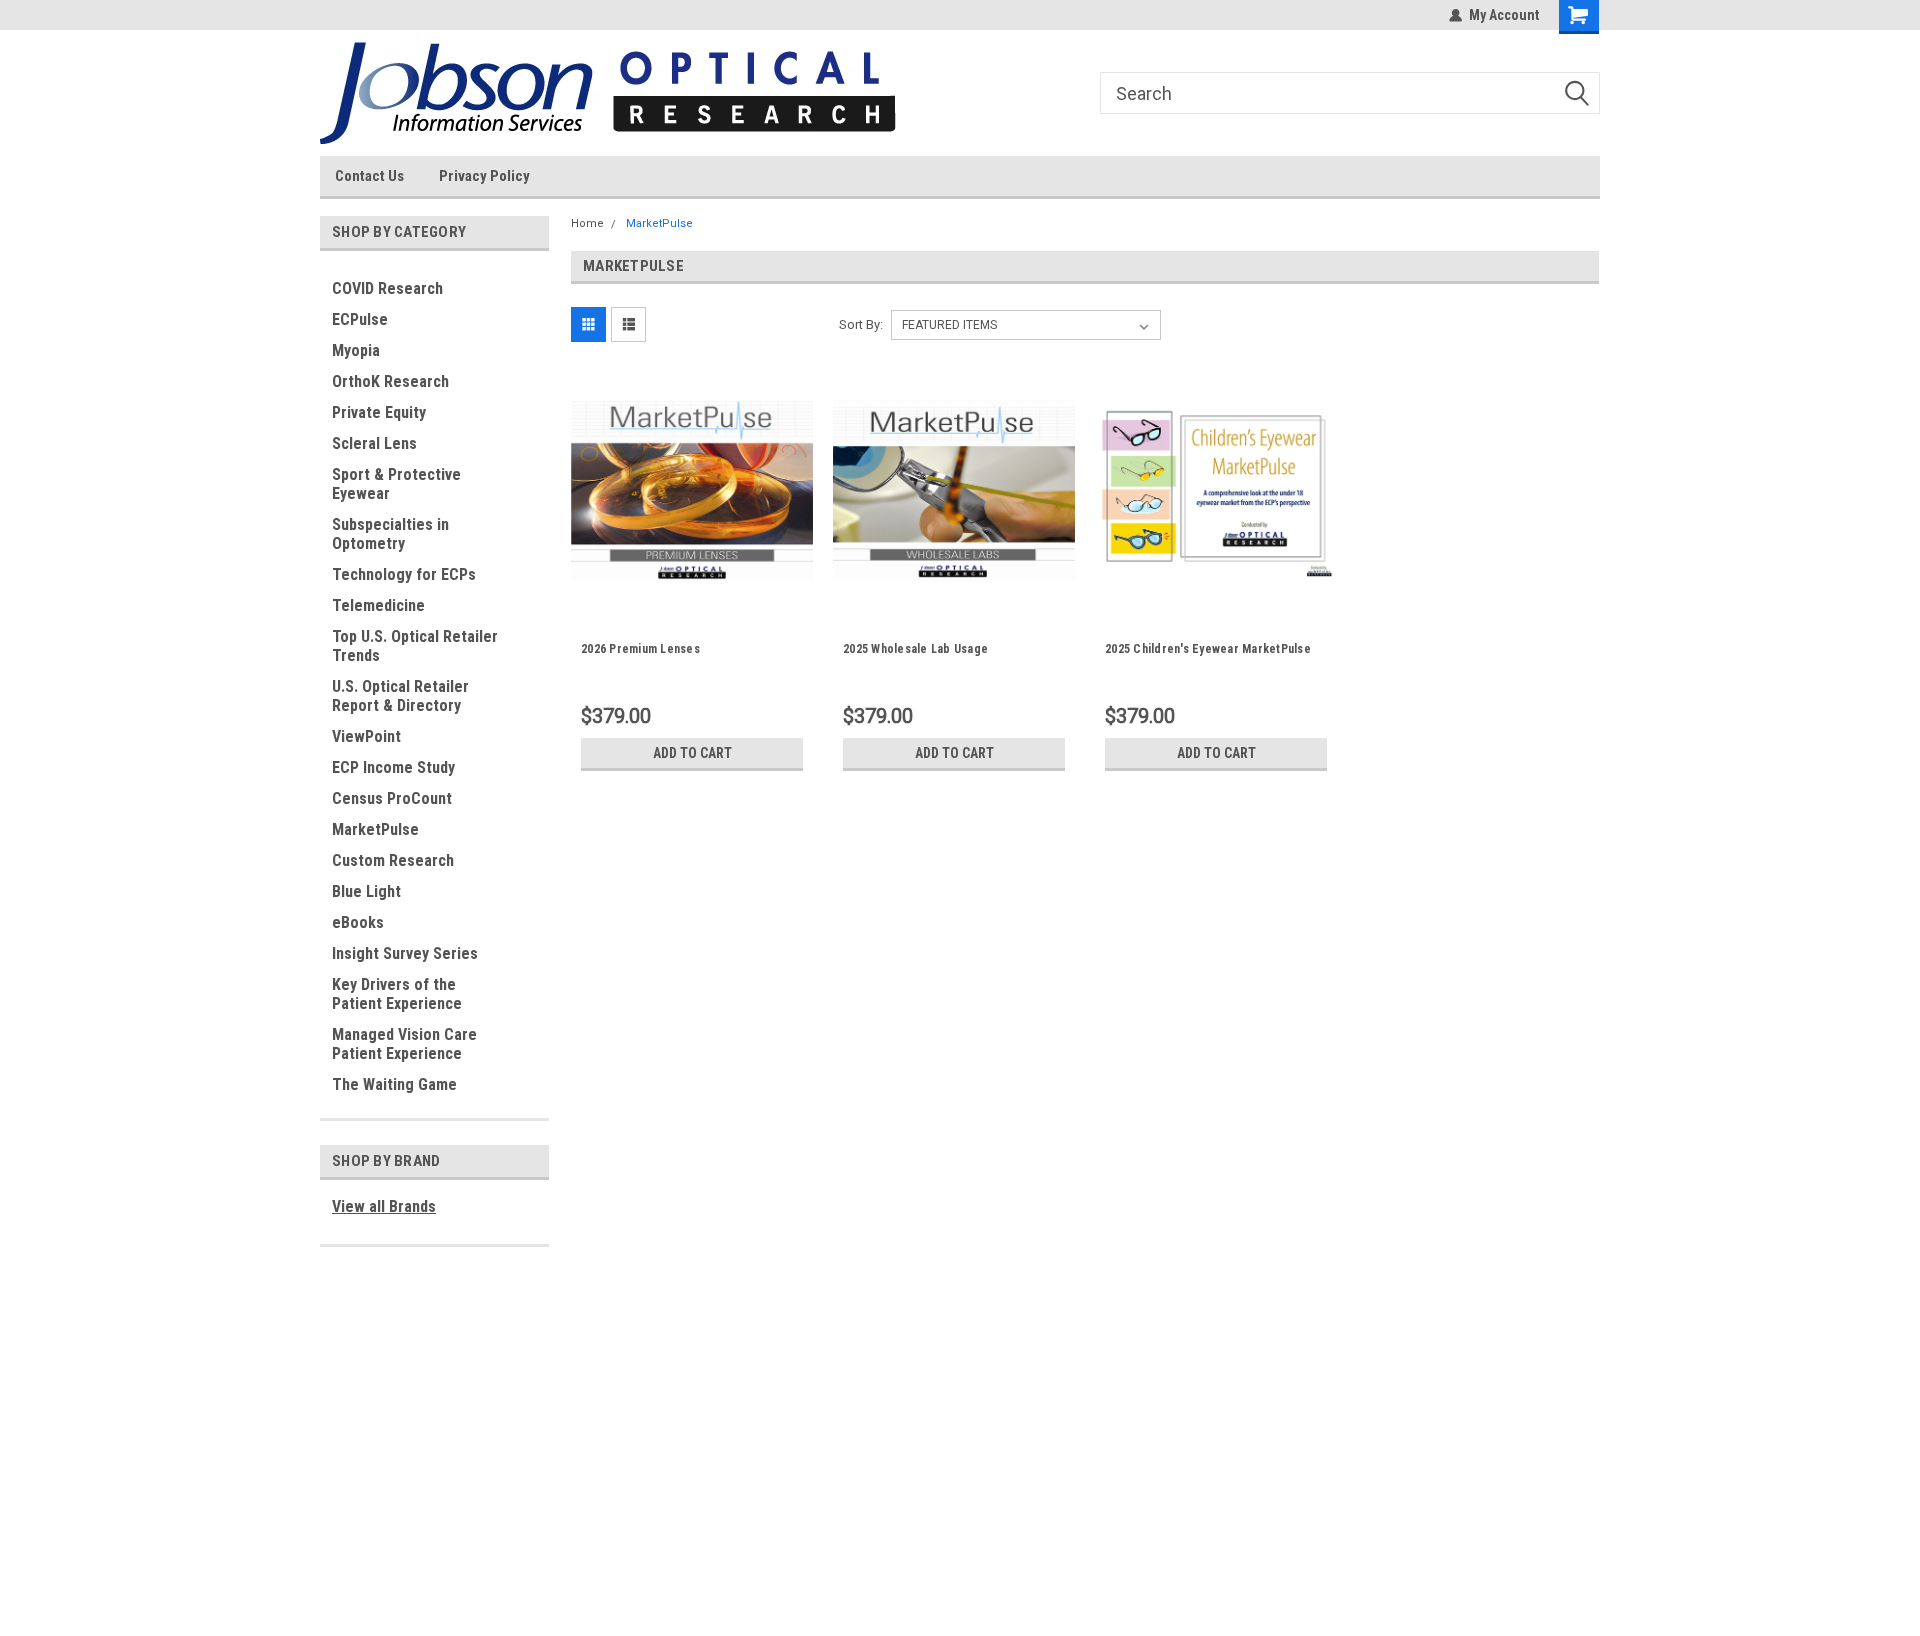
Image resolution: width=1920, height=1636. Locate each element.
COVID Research (387, 288)
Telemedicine (378, 605)
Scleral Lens (374, 443)
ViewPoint (366, 736)
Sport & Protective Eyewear (396, 484)
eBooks (358, 922)
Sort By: (861, 324)
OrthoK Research (390, 381)
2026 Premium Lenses (640, 649)
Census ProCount (392, 798)
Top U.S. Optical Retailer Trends (415, 646)
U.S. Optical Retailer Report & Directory (400, 696)
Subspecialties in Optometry (390, 534)
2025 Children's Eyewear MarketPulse (1208, 649)
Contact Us (369, 176)
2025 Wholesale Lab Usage (915, 649)
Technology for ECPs (404, 574)
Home (587, 223)
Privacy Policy (484, 176)
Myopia (356, 350)
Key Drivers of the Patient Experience (397, 994)
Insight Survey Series (405, 953)
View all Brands (384, 1206)
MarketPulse (375, 829)
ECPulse (360, 319)
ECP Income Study (393, 767)
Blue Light (366, 891)
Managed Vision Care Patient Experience (404, 1044)
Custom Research (393, 860)
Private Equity (379, 412)
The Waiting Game (394, 1084)
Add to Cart (692, 753)
